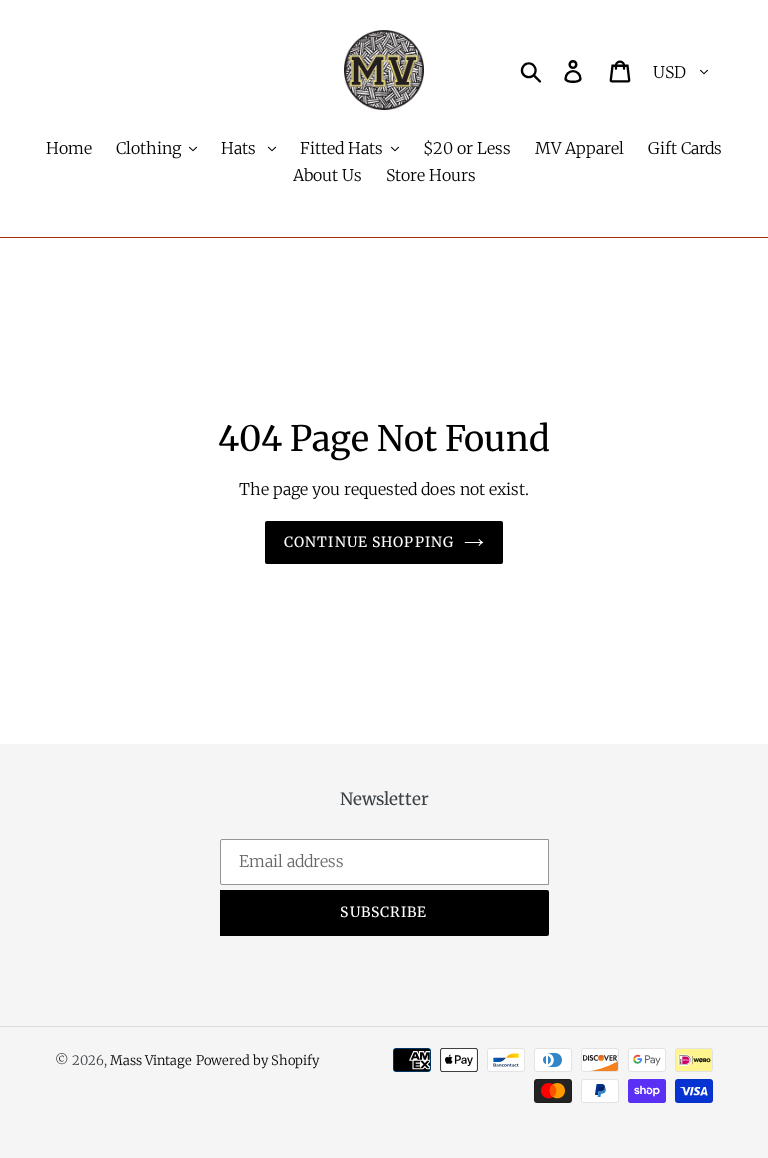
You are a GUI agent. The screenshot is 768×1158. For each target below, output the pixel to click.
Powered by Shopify (257, 1060)
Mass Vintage (151, 1060)
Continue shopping (369, 542)
